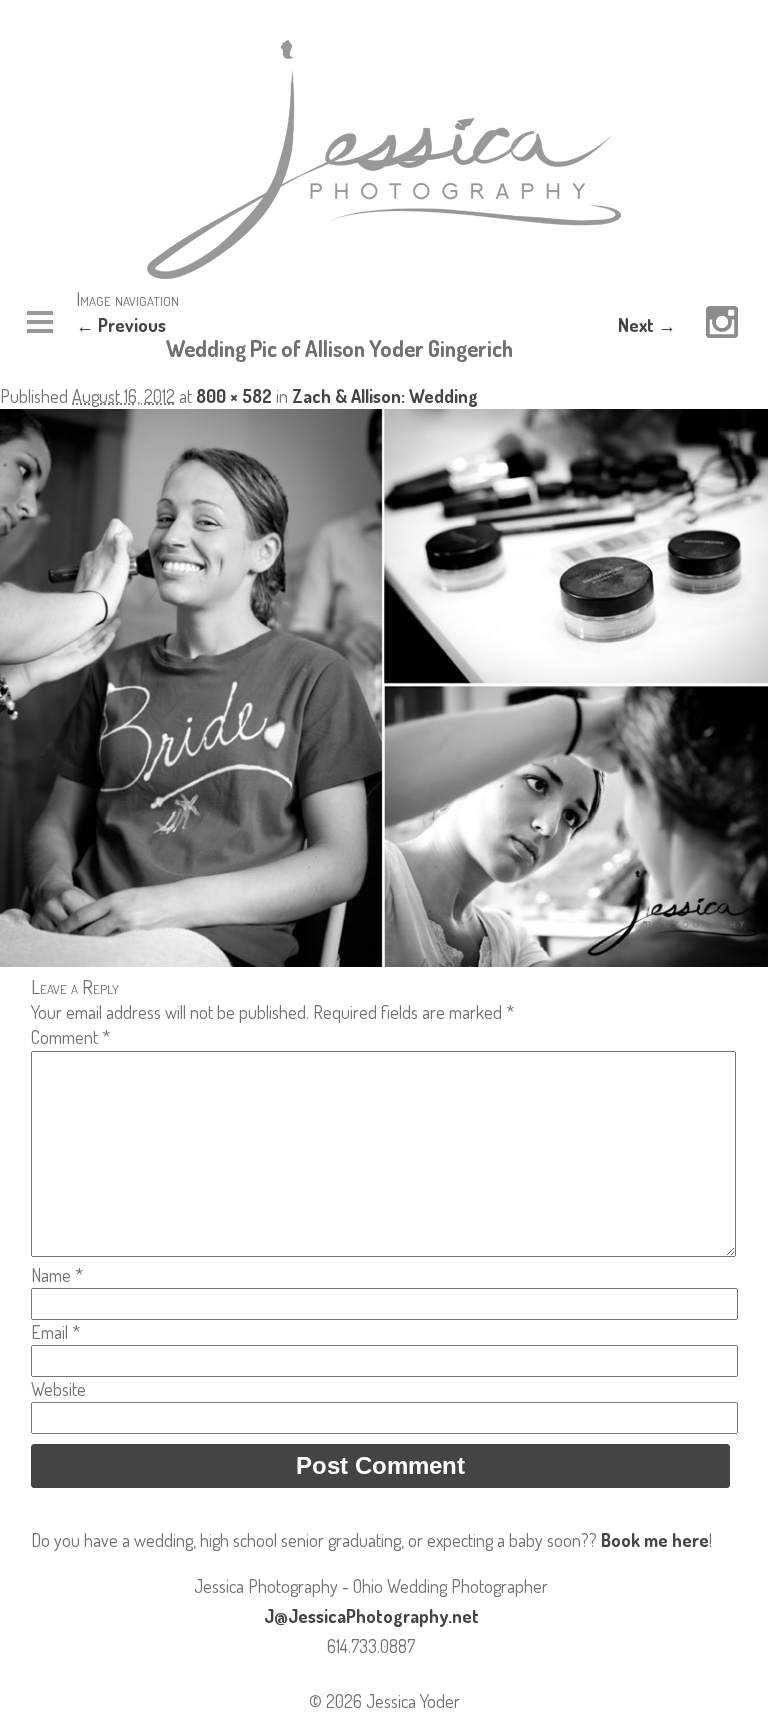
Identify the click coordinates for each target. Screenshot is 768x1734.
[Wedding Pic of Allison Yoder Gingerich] (384, 960)
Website (58, 1389)
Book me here (655, 1540)
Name (57, 1275)
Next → (647, 325)
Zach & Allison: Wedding (385, 396)
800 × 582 (234, 396)
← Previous (121, 325)
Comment (70, 1037)
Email (55, 1332)
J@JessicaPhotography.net (371, 1616)
